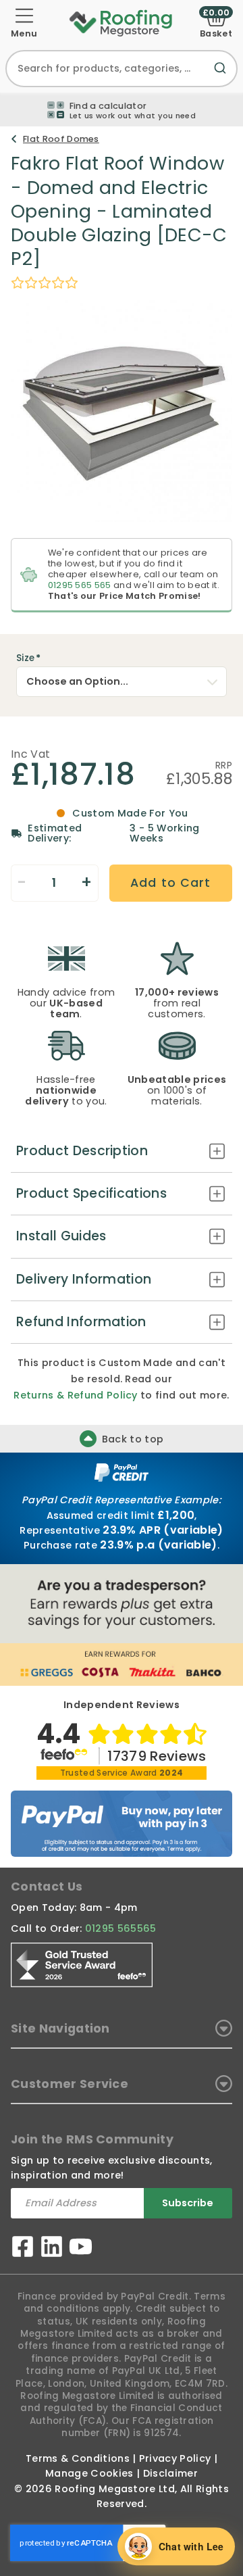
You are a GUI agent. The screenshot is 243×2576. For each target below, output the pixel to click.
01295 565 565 (80, 585)
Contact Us (47, 1887)
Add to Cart (170, 883)
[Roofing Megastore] (121, 22)
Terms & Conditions (78, 2458)
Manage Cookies (89, 2473)
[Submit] (223, 76)
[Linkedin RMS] (52, 2249)
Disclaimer (170, 2473)
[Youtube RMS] (81, 2249)
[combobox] (122, 69)
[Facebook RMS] (23, 2249)
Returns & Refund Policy (75, 1395)
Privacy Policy (175, 2458)
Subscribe (188, 2203)
